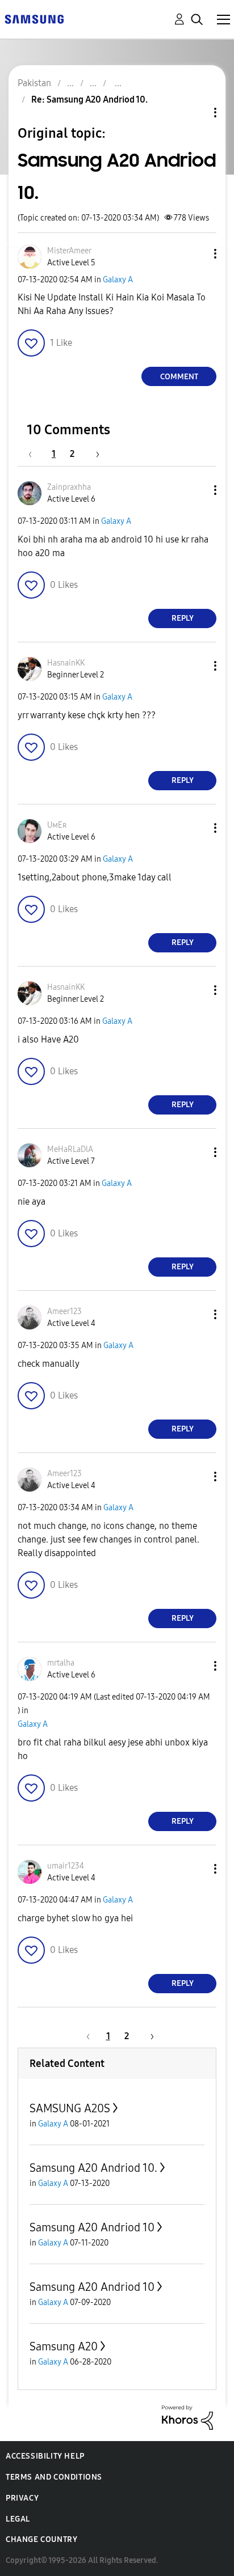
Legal (18, 2519)
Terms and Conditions (54, 2477)
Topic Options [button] (196, 113)
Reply (183, 618)
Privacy (22, 2498)
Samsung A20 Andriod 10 (92, 2227)
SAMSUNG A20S (70, 2108)
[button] (197, 254)
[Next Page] (94, 454)
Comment (179, 377)
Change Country (41, 2539)
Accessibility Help (45, 2456)
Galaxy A (118, 280)
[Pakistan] (34, 18)
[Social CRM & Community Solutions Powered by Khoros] (187, 2416)
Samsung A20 (64, 2346)
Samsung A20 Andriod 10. (93, 2168)
